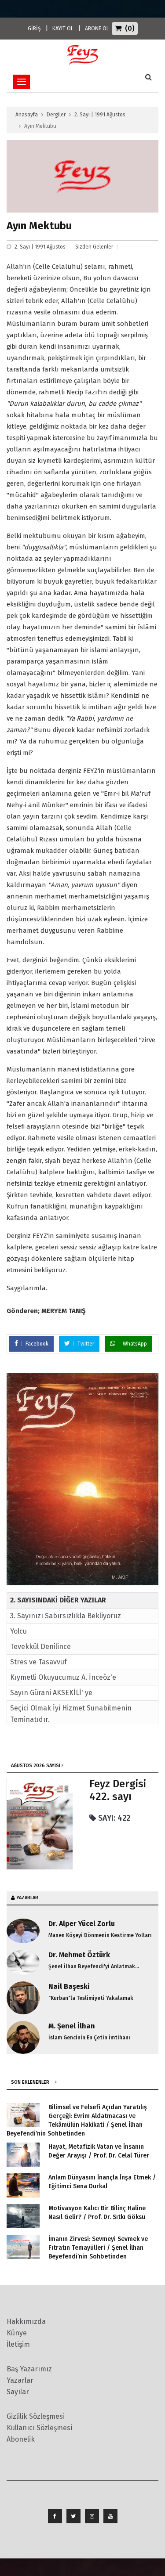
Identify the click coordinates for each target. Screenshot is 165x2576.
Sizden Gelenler (94, 247)
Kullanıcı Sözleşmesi (39, 2428)
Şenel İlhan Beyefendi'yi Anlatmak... (94, 1966)
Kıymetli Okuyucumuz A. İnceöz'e (63, 1677)
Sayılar (18, 2392)
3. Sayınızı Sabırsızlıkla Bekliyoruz (66, 1616)
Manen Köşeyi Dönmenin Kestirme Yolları (100, 1935)
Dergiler (56, 115)
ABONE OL (97, 29)
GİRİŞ (34, 29)
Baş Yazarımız (29, 2369)
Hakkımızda (26, 2322)
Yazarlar (20, 2380)
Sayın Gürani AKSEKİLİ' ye (51, 1693)
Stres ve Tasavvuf (38, 1662)
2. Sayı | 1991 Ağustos (100, 115)
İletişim (18, 2344)
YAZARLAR (27, 1898)
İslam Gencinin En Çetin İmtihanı (89, 2038)
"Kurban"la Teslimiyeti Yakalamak (91, 1998)
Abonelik (21, 2439)
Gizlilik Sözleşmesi (36, 2416)
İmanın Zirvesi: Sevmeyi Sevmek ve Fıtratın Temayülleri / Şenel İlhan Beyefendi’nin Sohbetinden (98, 2248)
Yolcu (18, 1631)
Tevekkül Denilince (40, 1647)
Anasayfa (27, 115)
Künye (17, 2333)
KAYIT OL (63, 29)
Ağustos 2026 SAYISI (36, 1766)
